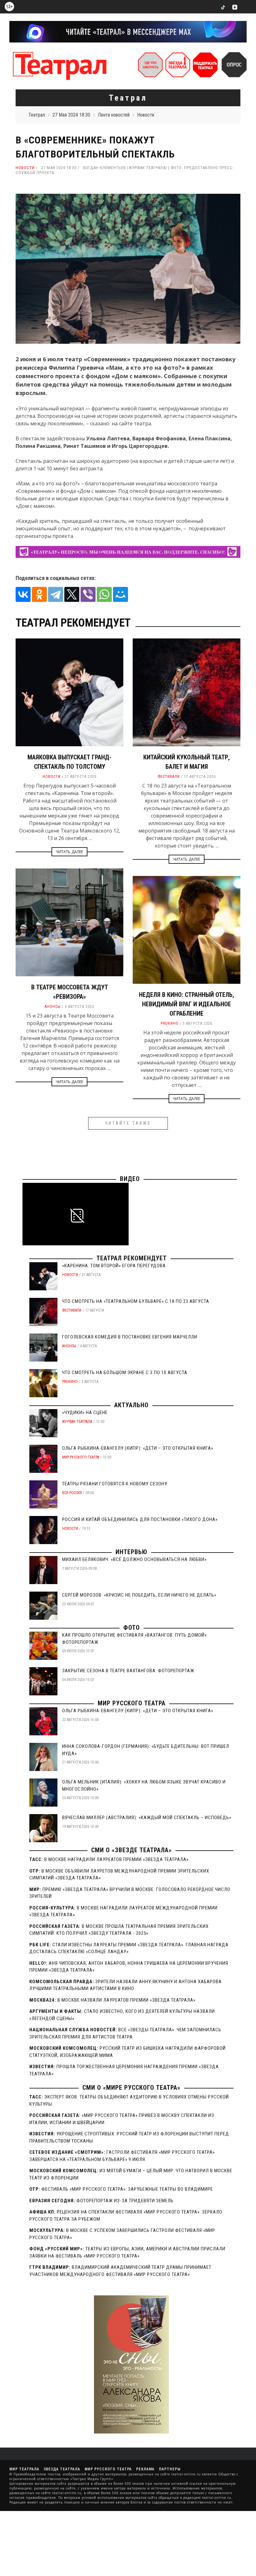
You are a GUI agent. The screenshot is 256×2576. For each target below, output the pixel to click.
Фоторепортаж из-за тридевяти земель (125, 2201)
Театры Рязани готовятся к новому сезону (115, 1484)
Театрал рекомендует (132, 1258)
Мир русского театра (81, 1457)
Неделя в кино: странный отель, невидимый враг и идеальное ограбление (187, 1004)
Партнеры (170, 2469)
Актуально (131, 1405)
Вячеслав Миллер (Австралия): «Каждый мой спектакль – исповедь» (147, 1818)
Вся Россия (72, 1493)
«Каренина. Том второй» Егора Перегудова (114, 1266)
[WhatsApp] (104, 594)
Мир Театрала (24, 2469)
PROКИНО (170, 1023)
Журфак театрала (77, 1422)
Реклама (145, 2469)
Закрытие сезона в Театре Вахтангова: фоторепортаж (128, 1671)
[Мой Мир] (121, 594)
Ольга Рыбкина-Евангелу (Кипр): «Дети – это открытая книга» (138, 1448)
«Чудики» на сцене (85, 1413)
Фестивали (169, 777)
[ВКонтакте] (23, 594)
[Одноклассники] (39, 594)
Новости (25, 168)
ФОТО (132, 1628)
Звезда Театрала (62, 2469)
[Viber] (88, 594)
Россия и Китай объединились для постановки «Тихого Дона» (140, 1519)
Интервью (131, 1552)
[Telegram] (56, 594)
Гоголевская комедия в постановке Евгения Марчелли (130, 1337)
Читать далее (69, 852)
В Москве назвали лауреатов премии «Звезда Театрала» (126, 2000)
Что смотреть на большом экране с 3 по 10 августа (125, 1373)
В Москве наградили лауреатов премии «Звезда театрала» (116, 1859)
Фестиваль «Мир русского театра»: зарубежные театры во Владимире (127, 2189)
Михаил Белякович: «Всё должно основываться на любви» (134, 1559)
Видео (130, 1179)
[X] (72, 594)
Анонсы (53, 1007)
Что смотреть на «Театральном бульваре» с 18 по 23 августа (136, 1301)
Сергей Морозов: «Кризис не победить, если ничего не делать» (139, 1595)
